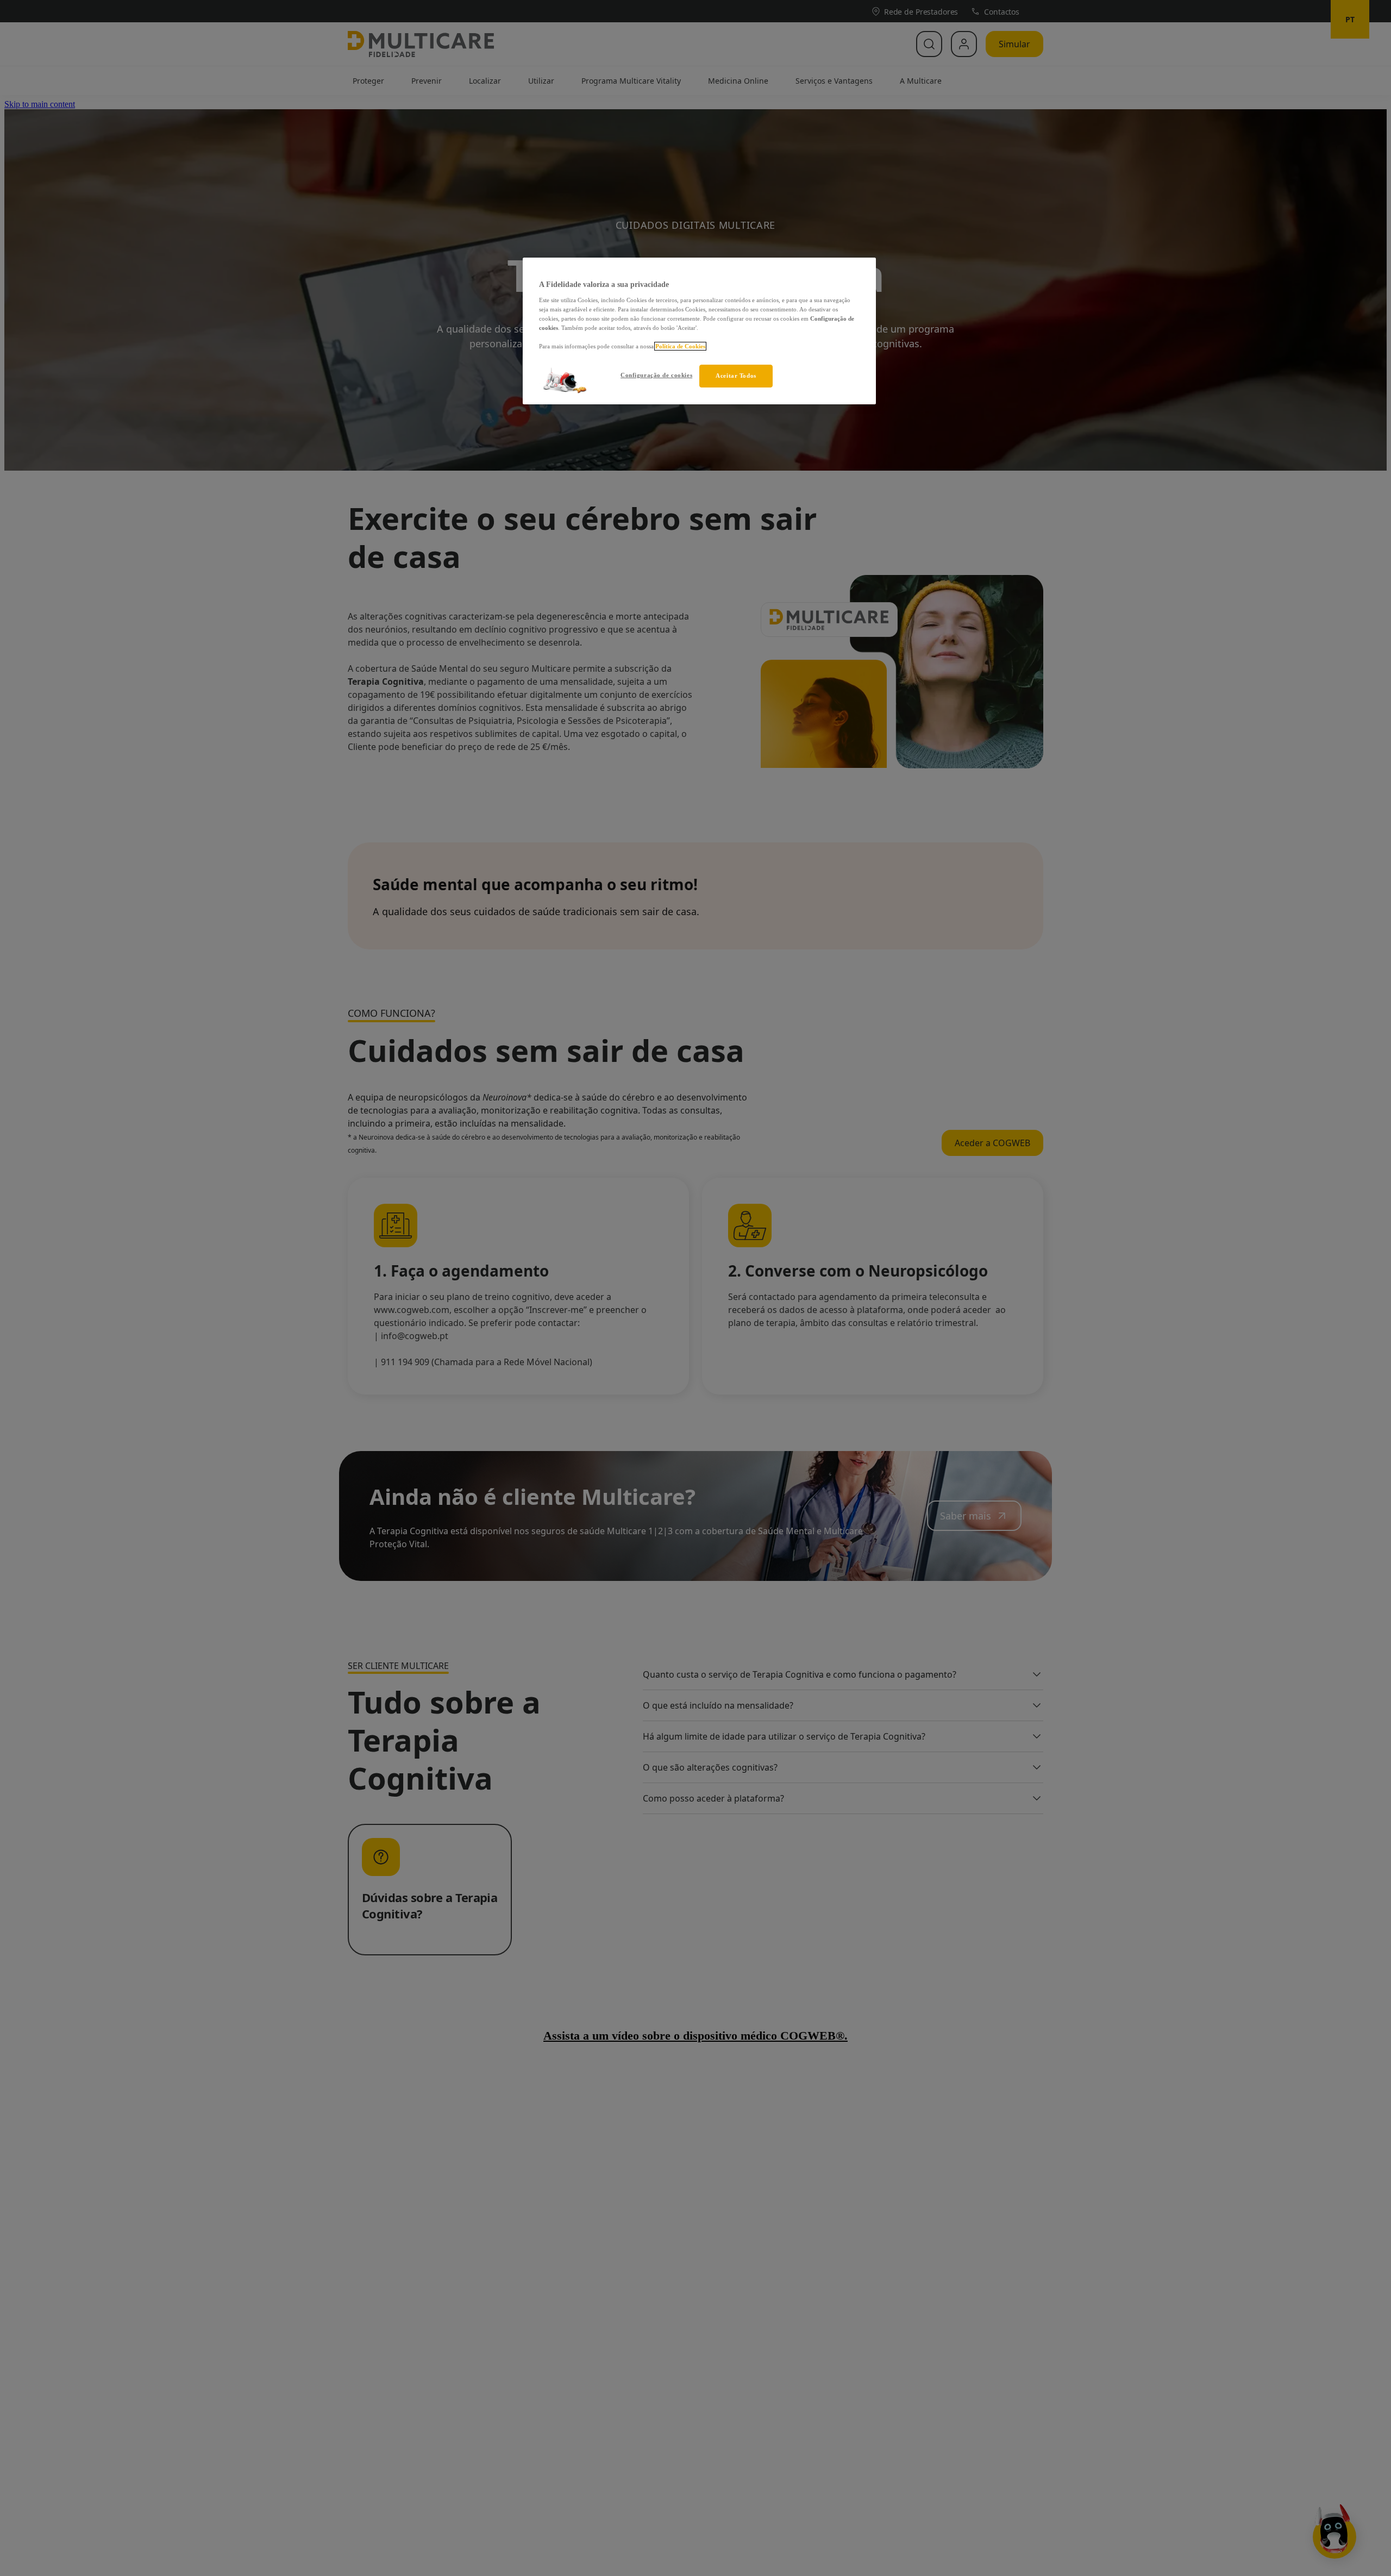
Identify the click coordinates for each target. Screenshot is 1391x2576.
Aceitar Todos (736, 376)
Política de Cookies (680, 346)
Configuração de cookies (656, 375)
